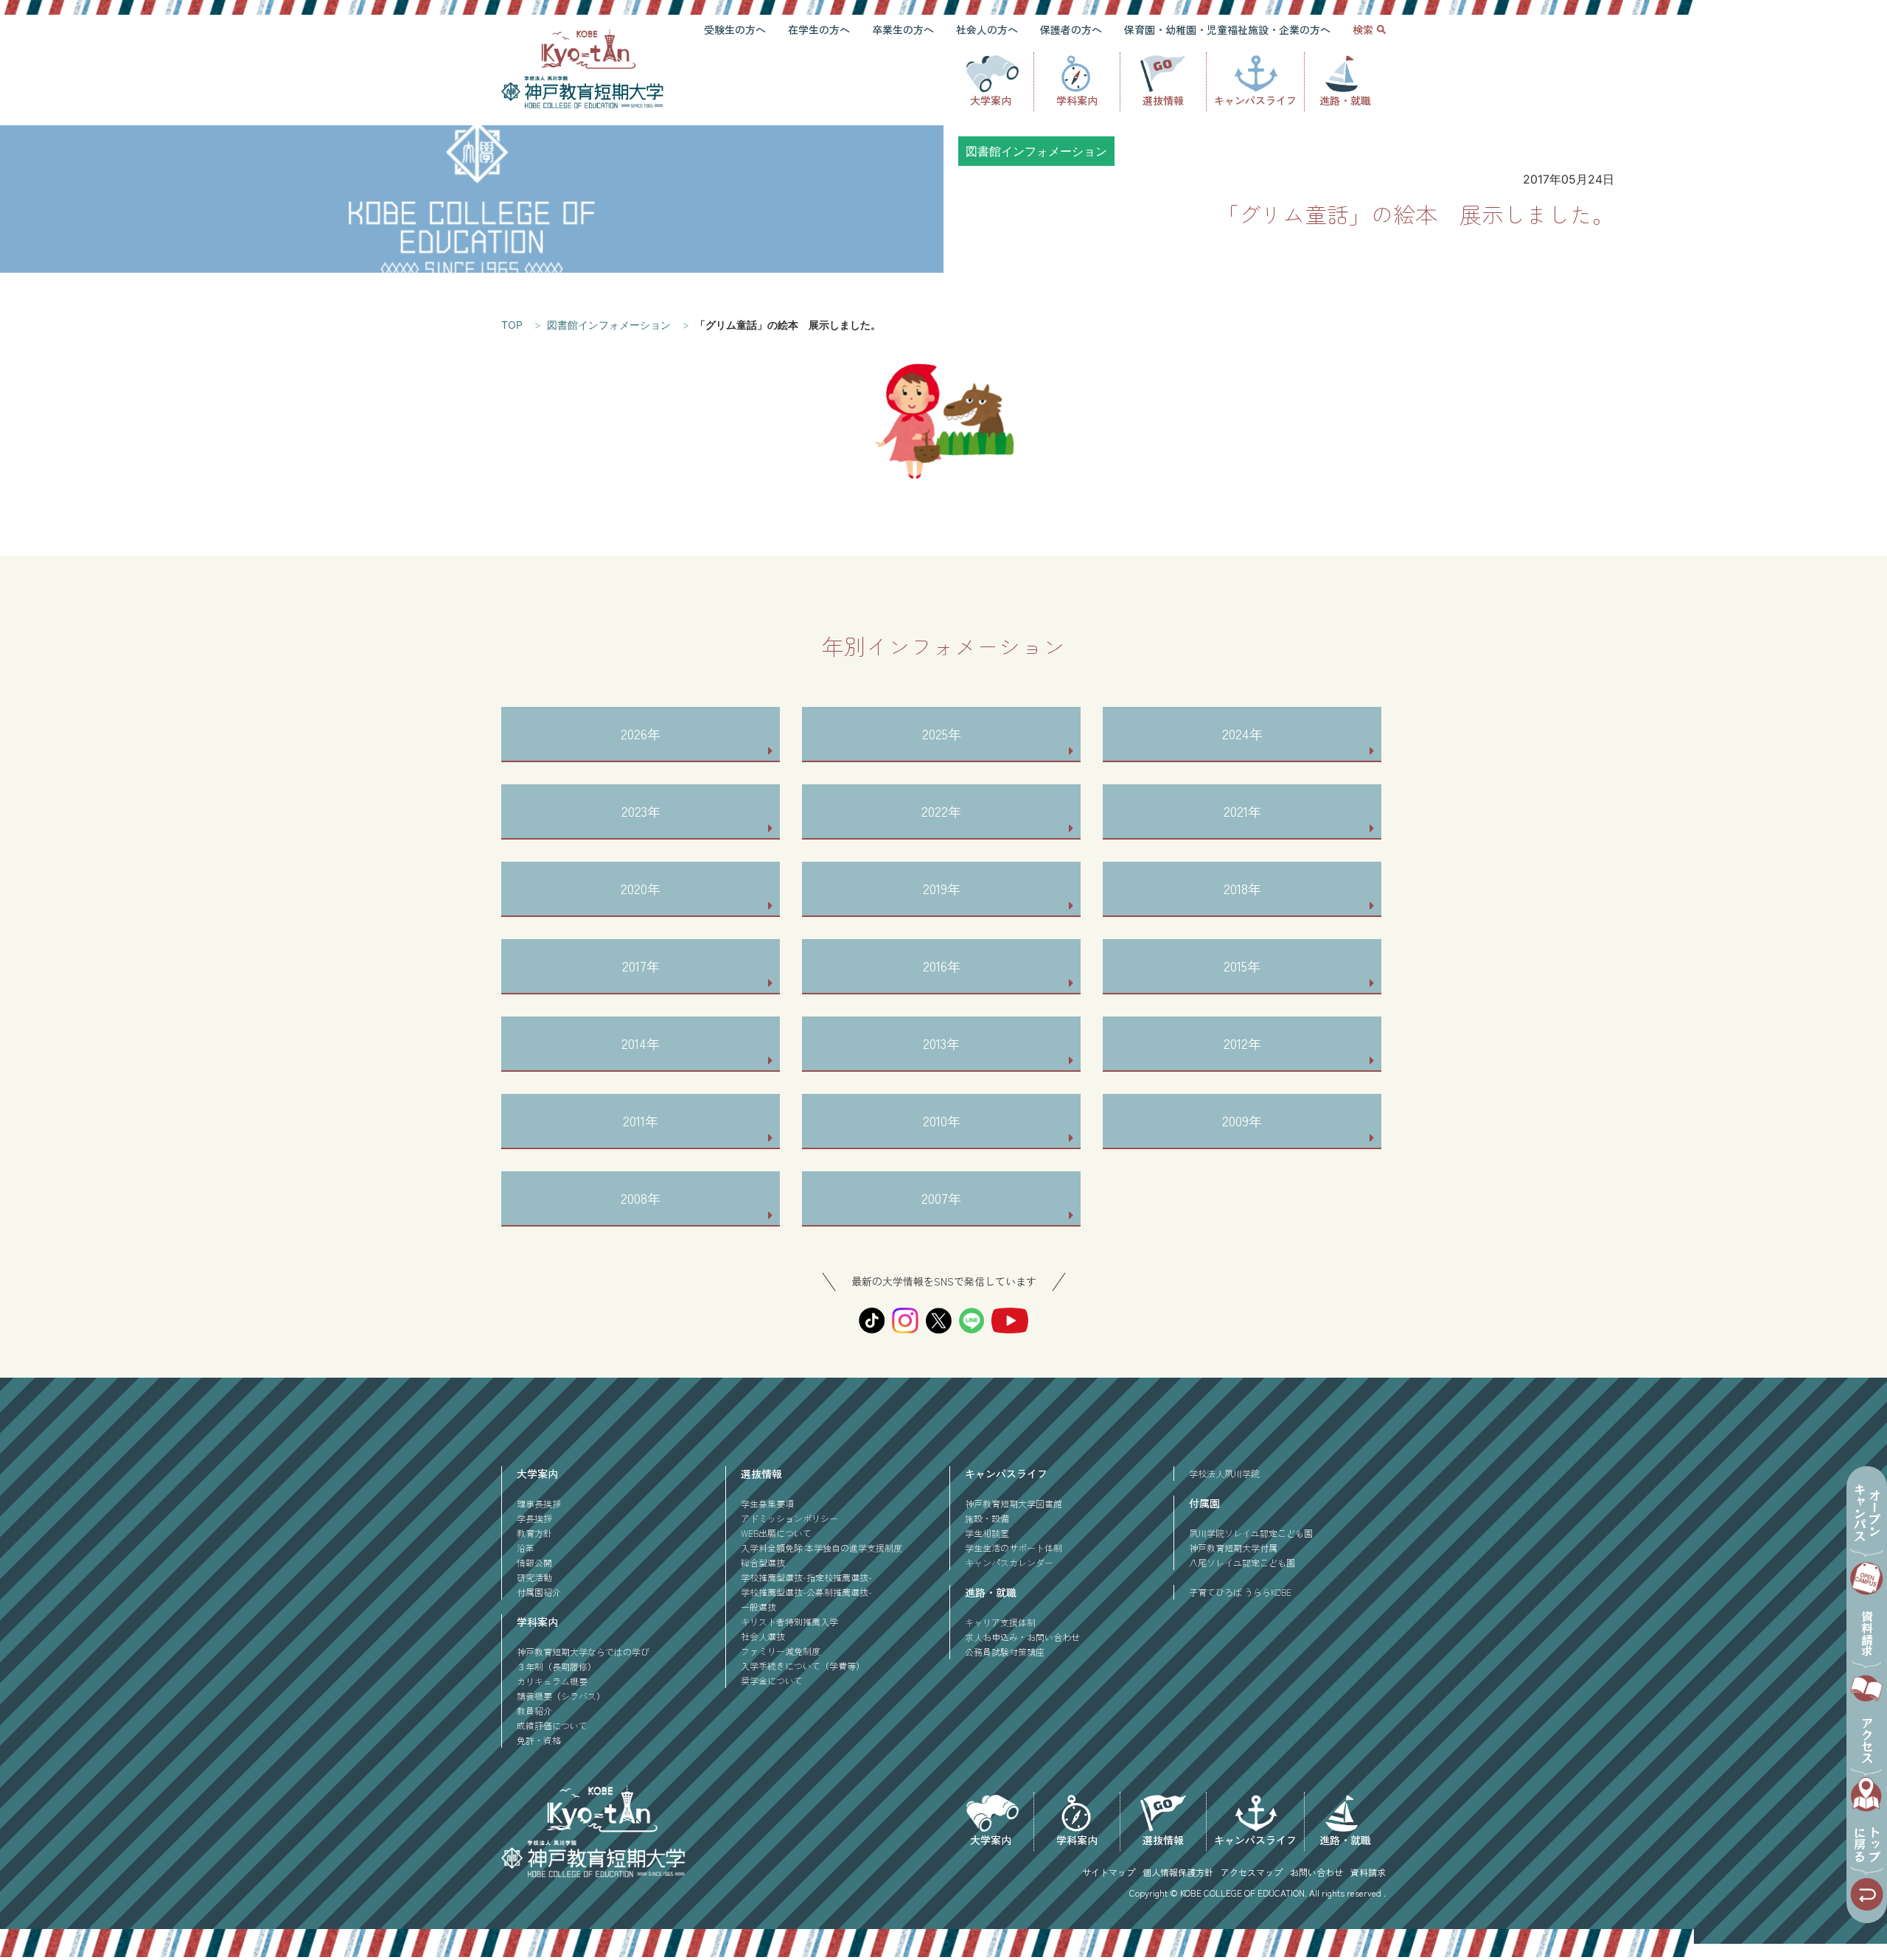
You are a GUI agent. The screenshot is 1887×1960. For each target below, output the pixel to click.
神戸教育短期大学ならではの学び (583, 1652)
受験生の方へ (735, 29)
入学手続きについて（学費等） (803, 1666)
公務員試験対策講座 (1005, 1652)
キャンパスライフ (1255, 100)
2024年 (1242, 733)
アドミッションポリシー (789, 1518)
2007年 (941, 1198)
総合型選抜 (763, 1562)
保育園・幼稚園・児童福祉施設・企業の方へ (1227, 29)
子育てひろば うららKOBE (1240, 1592)
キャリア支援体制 (1000, 1622)
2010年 (942, 1120)
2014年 (641, 1043)
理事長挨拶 (539, 1503)
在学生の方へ (819, 29)
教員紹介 (534, 1710)
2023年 (641, 811)
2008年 (641, 1198)
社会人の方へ (987, 29)
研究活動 (534, 1577)
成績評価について (552, 1725)
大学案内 (991, 100)
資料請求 (1368, 1872)
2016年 (942, 966)
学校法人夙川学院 (1224, 1473)
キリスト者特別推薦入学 (789, 1621)
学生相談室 (987, 1533)
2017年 (641, 966)
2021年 (1242, 811)
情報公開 (534, 1562)
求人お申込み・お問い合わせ (1022, 1637)
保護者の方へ (1071, 29)
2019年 (942, 888)
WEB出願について (776, 1533)
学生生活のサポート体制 (1014, 1548)
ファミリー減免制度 (781, 1651)
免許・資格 (539, 1740)
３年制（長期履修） (557, 1666)
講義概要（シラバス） (561, 1696)
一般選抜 (758, 1607)
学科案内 (1077, 100)
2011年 (641, 1120)
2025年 (942, 733)
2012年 (1242, 1043)
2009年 (1242, 1120)
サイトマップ (1109, 1872)
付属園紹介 (539, 1592)
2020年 (641, 888)
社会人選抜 (763, 1636)
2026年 (641, 733)
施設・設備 (987, 1518)
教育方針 (534, 1533)
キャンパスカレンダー (1009, 1562)
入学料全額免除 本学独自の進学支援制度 (822, 1548)
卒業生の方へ (903, 29)
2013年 (941, 1043)
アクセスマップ (1252, 1872)
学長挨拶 (534, 1518)
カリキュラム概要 (552, 1681)
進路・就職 (1345, 100)
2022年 (941, 811)
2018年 (1242, 888)
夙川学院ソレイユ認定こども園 (1251, 1533)
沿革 (526, 1548)
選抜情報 (1163, 100)
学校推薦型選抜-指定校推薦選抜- (806, 1577)
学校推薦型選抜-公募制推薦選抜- (806, 1592)
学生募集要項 (767, 1503)
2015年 (1242, 966)
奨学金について (772, 1680)
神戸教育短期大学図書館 (1014, 1503)
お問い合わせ (1316, 1872)
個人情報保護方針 (1178, 1872)
